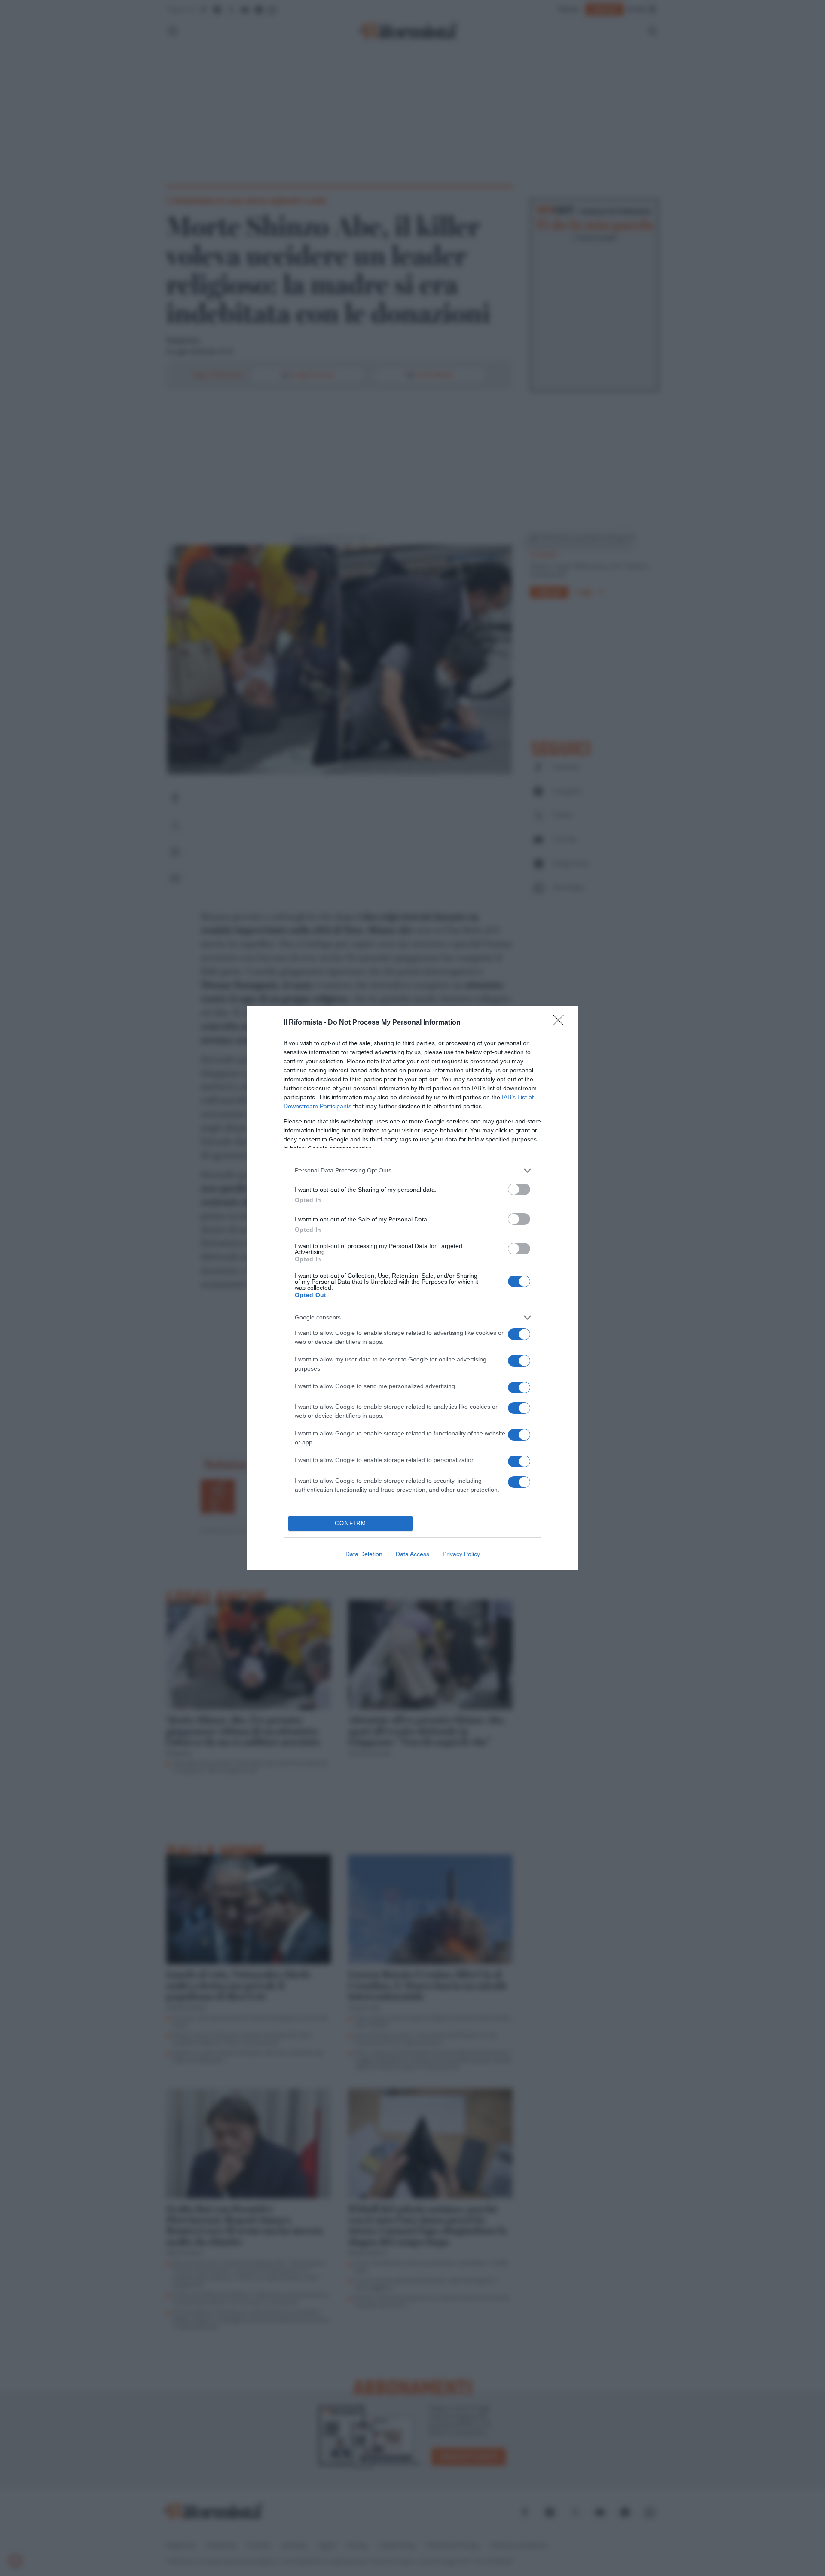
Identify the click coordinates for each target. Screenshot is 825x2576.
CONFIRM (351, 1523)
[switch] (519, 1189)
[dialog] (412, 1288)
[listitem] (412, 1170)
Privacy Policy (461, 1554)
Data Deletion (364, 1554)
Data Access (412, 1554)
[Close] (561, 1023)
